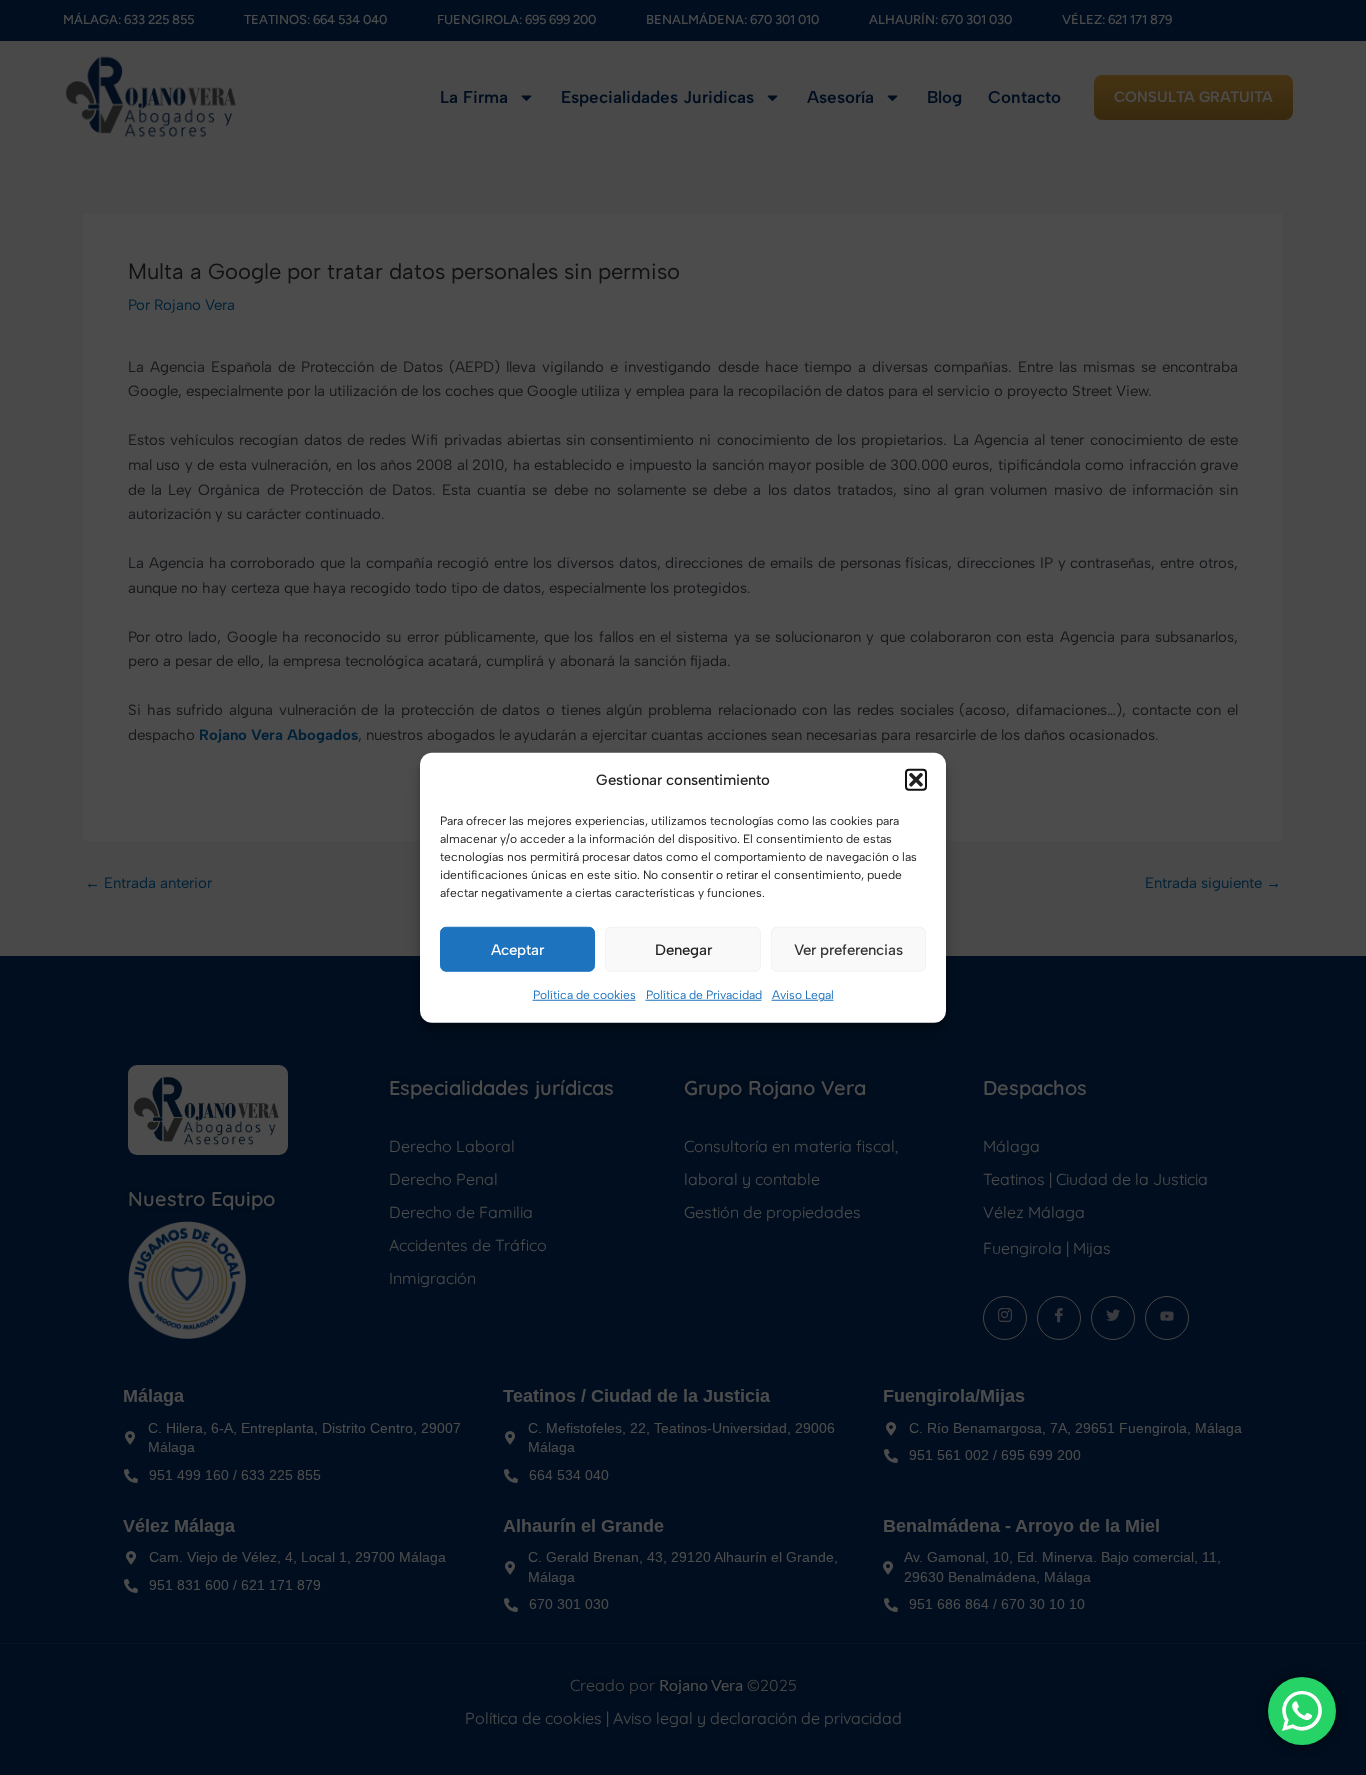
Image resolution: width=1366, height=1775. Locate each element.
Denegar (683, 950)
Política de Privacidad (704, 995)
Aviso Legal (803, 995)
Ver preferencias (848, 950)
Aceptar (517, 950)
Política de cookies (584, 995)
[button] (916, 780)
